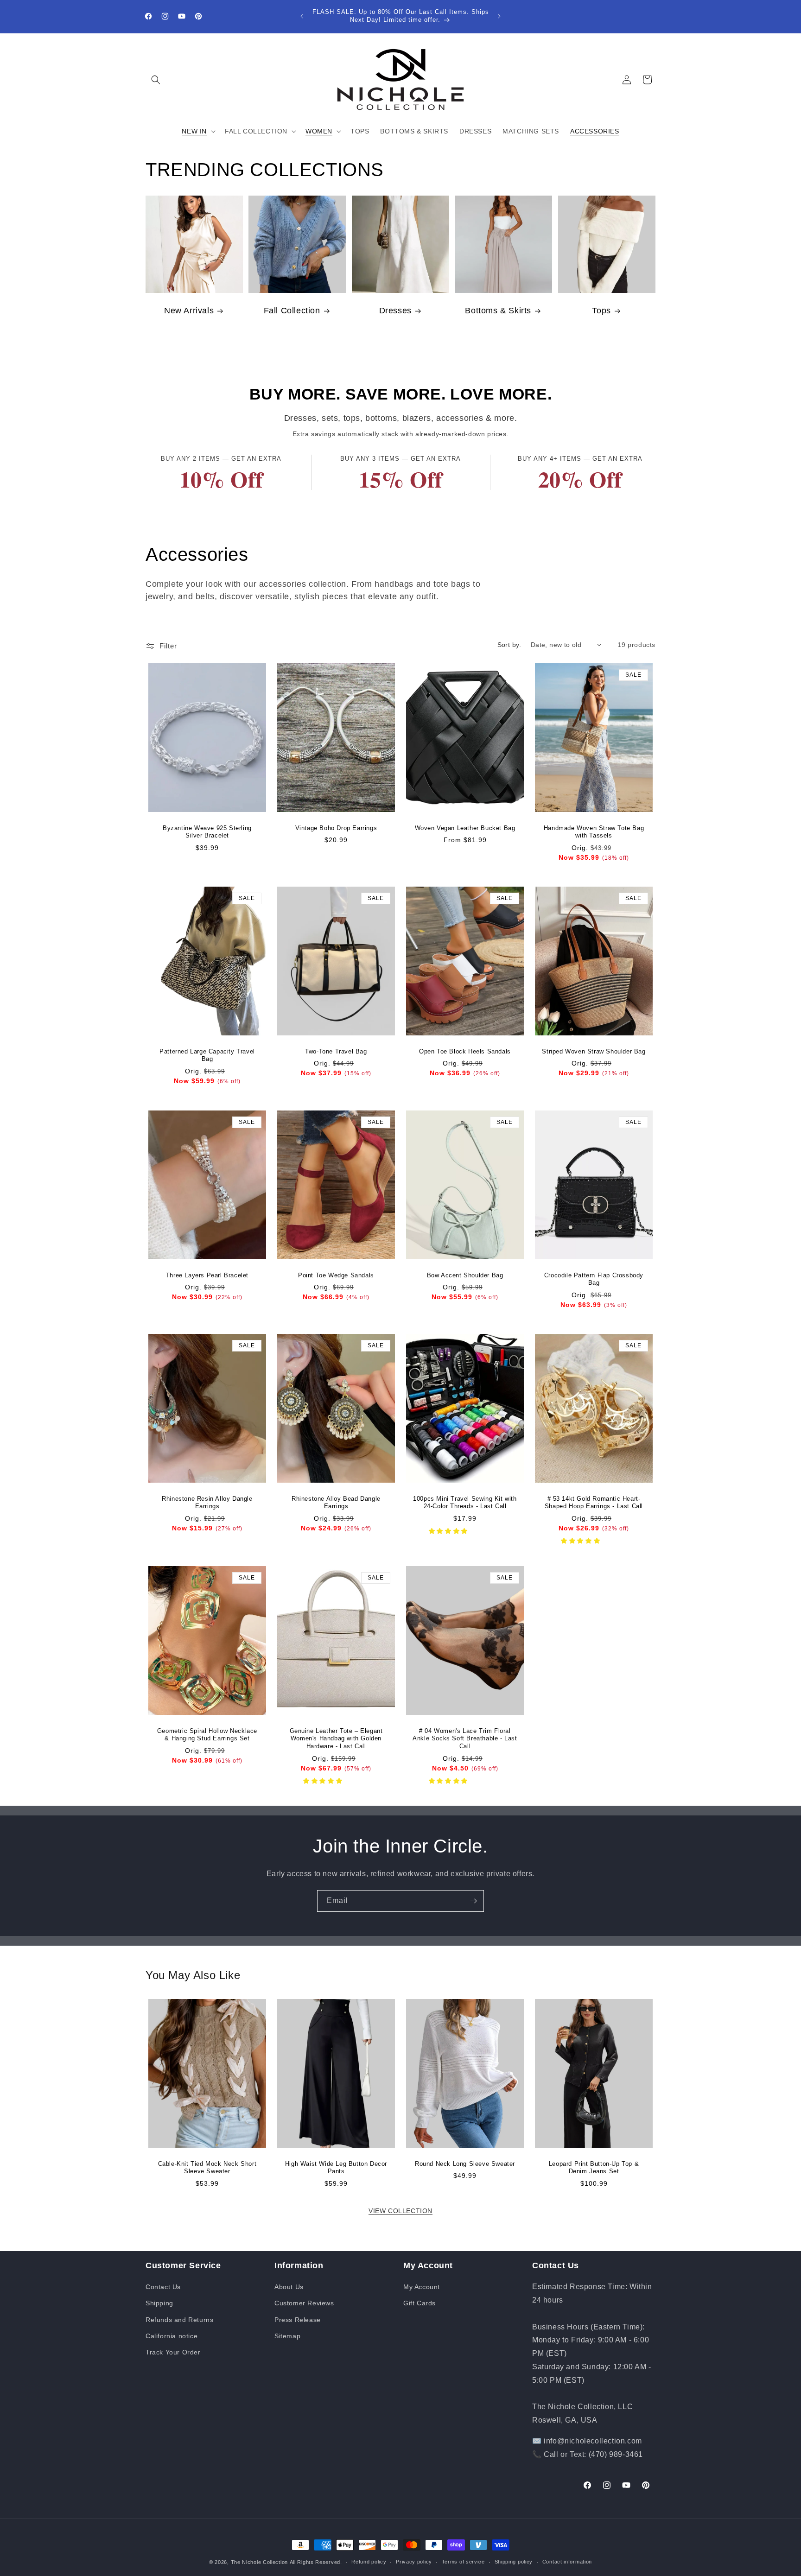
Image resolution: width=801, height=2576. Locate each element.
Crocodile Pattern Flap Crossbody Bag (594, 1279)
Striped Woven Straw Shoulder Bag (594, 1051)
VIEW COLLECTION (400, 2211)
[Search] (156, 80)
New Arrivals (189, 311)
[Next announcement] (499, 16)
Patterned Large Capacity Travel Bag (207, 1055)
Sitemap (287, 2336)
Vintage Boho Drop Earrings (336, 828)
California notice (172, 2336)
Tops (601, 311)
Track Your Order (173, 2352)
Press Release (298, 2320)
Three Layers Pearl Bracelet (207, 1275)
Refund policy (369, 2562)
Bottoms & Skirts (499, 311)
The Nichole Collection (259, 2562)
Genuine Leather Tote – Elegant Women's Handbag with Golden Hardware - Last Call (336, 1739)
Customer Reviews (304, 2303)
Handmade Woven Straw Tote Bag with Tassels (594, 832)
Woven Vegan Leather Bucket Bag (465, 828)
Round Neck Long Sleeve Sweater (465, 2163)
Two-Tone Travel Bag (336, 1051)
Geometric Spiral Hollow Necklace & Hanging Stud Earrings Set (207, 1735)
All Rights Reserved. (316, 2562)
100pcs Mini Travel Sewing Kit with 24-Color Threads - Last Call (465, 1502)
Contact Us (163, 2287)
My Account (422, 2287)
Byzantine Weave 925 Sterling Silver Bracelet (207, 832)
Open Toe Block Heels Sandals (465, 1051)
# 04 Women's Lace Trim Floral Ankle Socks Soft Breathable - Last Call (465, 1739)
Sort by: (509, 645)
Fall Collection (292, 311)
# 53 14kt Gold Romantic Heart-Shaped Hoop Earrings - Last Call (594, 1502)
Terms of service (463, 2562)
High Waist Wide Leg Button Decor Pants (336, 2167)
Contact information (567, 2562)
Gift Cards (420, 2303)
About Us (289, 2287)
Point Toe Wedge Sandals (336, 1275)
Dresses (395, 311)
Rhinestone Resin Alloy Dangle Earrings (207, 1502)
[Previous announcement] (302, 16)
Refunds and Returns (179, 2320)
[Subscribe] (473, 1901)
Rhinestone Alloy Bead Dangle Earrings (336, 1502)
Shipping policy (514, 2562)
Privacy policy (414, 2562)
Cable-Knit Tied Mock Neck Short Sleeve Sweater (207, 2167)
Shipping (159, 2303)
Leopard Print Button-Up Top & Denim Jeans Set (594, 2167)
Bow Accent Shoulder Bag (465, 1275)
